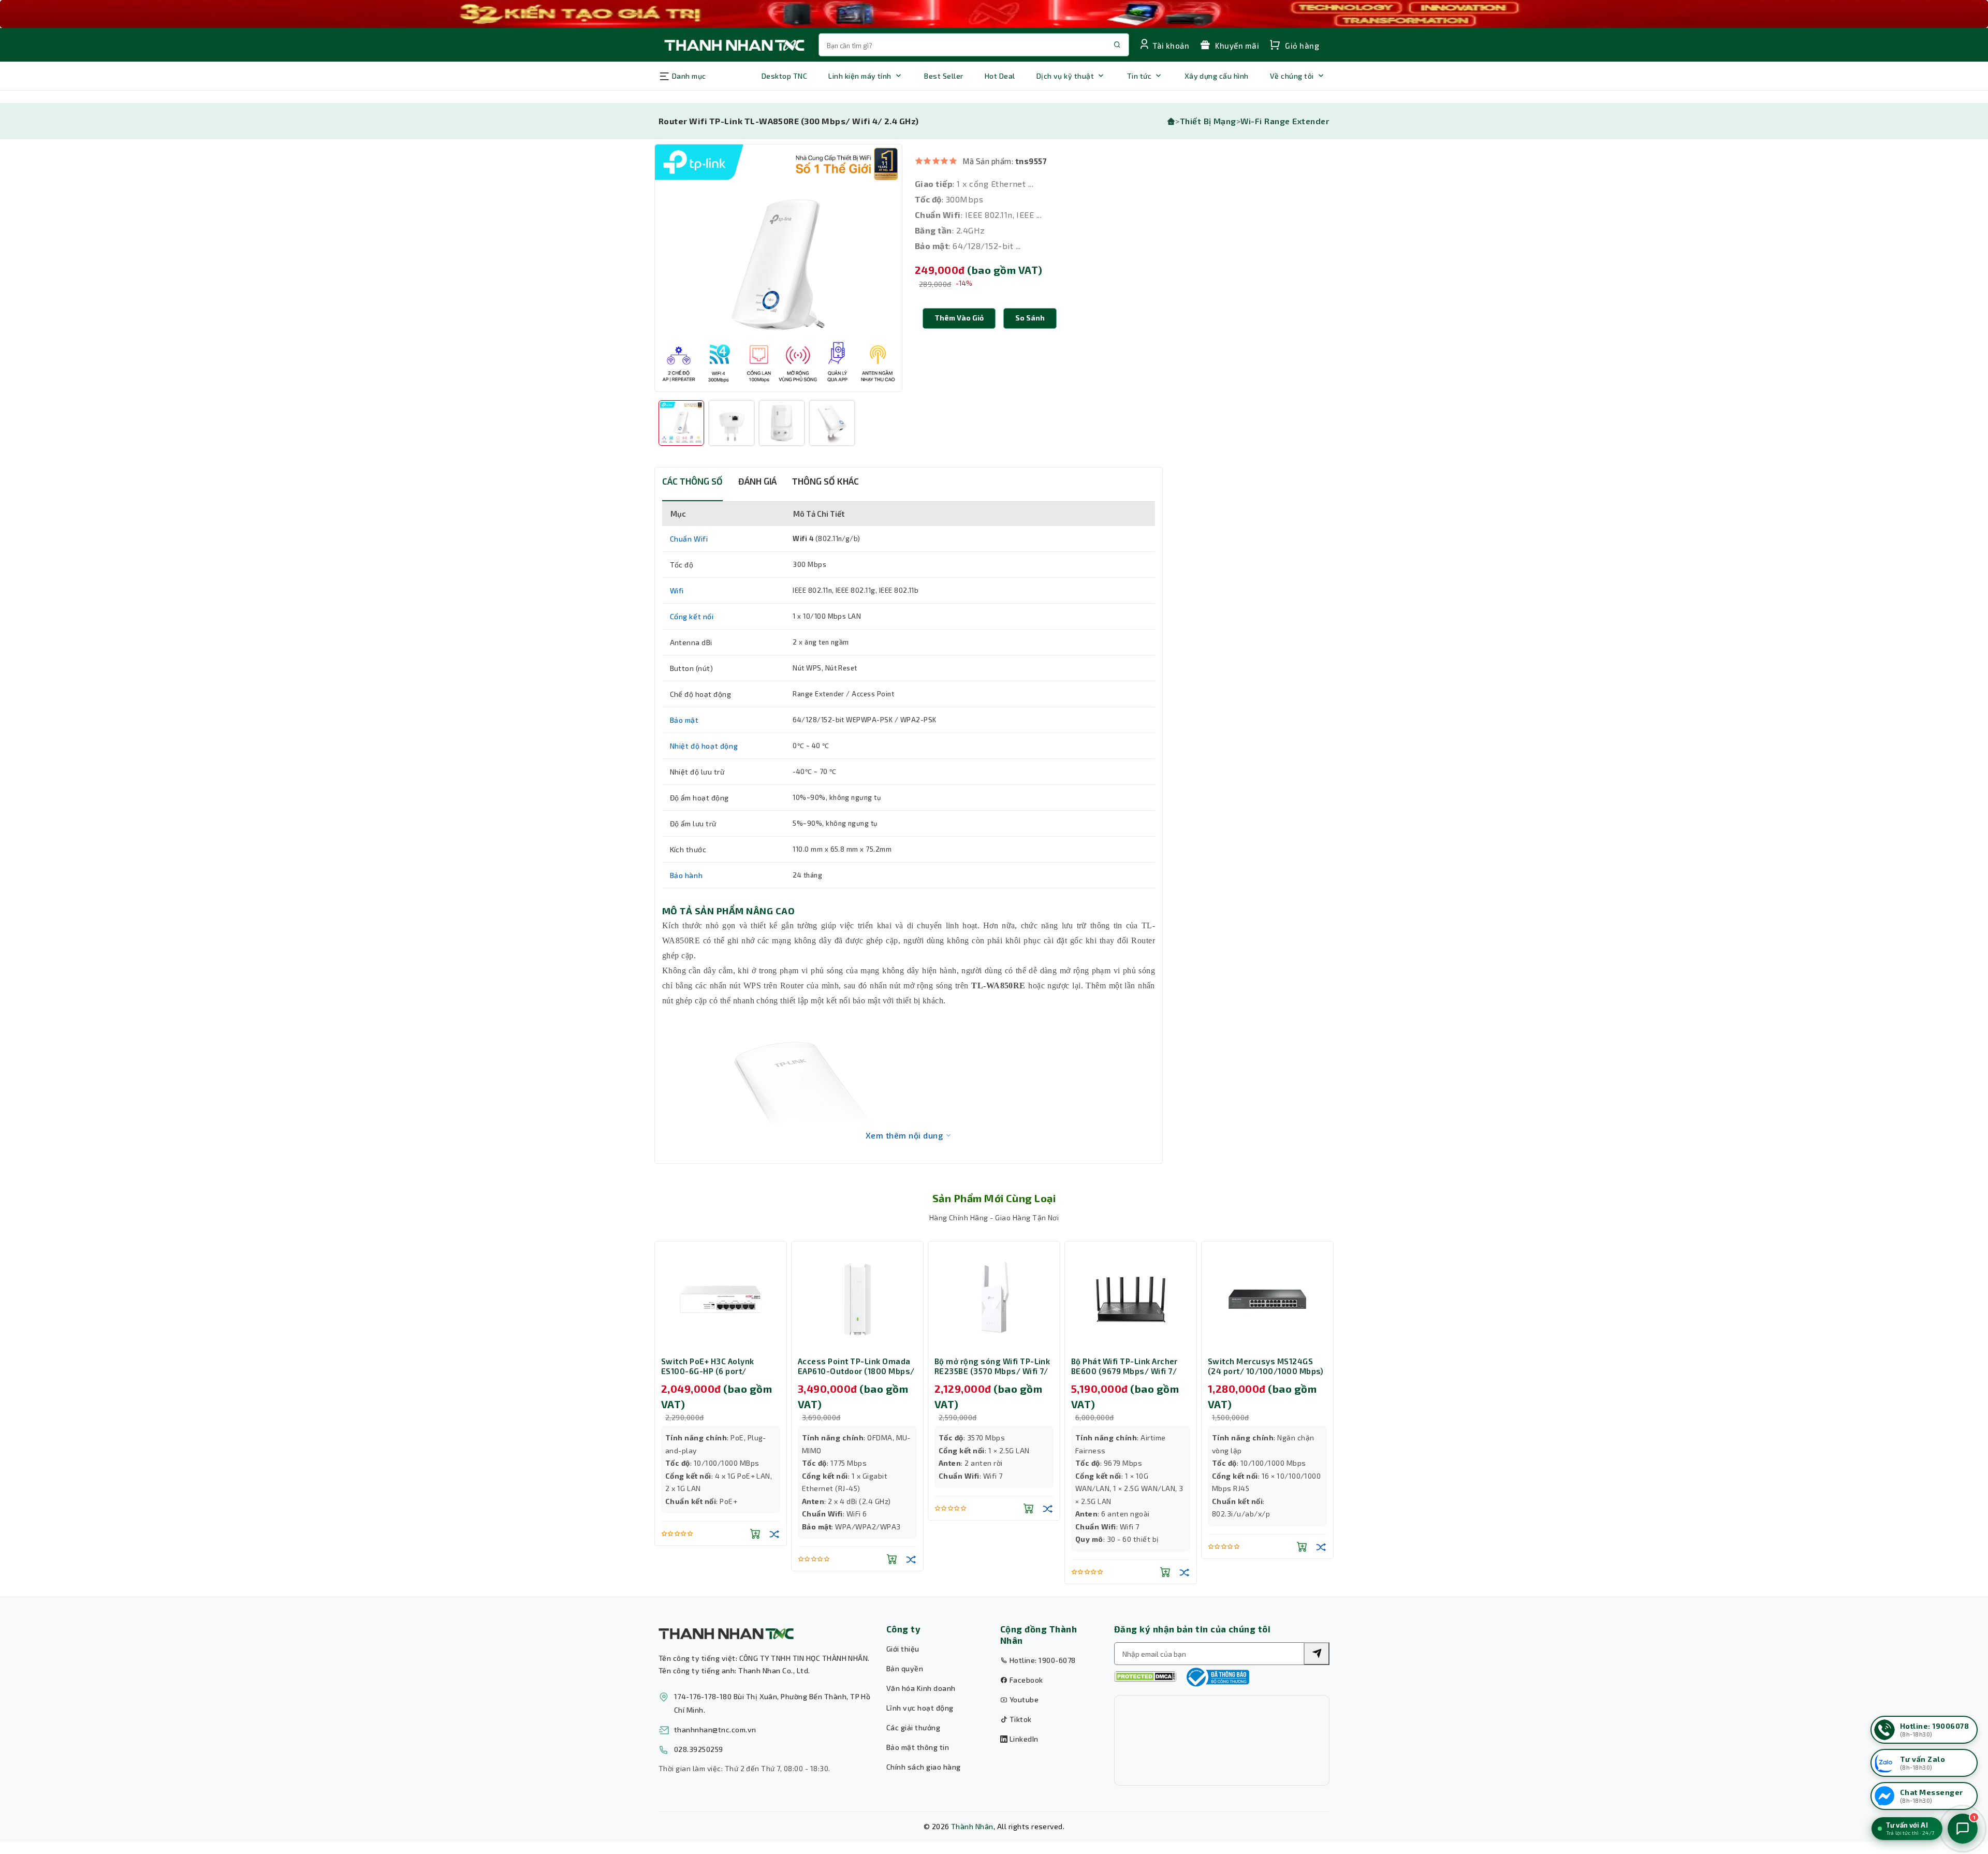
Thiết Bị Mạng (1208, 121)
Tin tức (1139, 76)
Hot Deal (1000, 76)
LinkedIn (1023, 1739)
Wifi (677, 590)
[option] (778, 268)
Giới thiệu (903, 1649)
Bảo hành (686, 875)
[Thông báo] (1217, 1677)
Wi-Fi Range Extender (1285, 121)
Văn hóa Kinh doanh (921, 1688)
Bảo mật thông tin (918, 1747)
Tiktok (1019, 1719)
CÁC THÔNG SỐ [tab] (692, 481)
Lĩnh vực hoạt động (920, 1708)
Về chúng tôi (1292, 76)
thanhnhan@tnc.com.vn (715, 1729)
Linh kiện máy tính (860, 76)
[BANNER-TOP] (994, 14)
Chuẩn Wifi (689, 539)
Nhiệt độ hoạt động (704, 746)
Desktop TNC (784, 76)
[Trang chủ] (1171, 121)
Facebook (1025, 1680)
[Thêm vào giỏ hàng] (755, 1534)
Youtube (1023, 1699)
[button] (1030, 318)
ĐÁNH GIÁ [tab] (757, 481)
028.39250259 (699, 1749)
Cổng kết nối (692, 616)
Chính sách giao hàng (924, 1767)
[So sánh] (774, 1534)
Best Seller (944, 76)
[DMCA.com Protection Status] (1145, 1677)
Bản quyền (905, 1668)
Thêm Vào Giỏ (959, 318)
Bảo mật (684, 720)
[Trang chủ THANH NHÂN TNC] (734, 45)
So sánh (1030, 318)
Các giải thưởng (913, 1727)
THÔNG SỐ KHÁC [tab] (825, 481)
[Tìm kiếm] (1317, 1654)
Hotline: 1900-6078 (1041, 1660)
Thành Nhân (972, 1826)
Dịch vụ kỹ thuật (1065, 76)
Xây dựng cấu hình (1217, 76)
